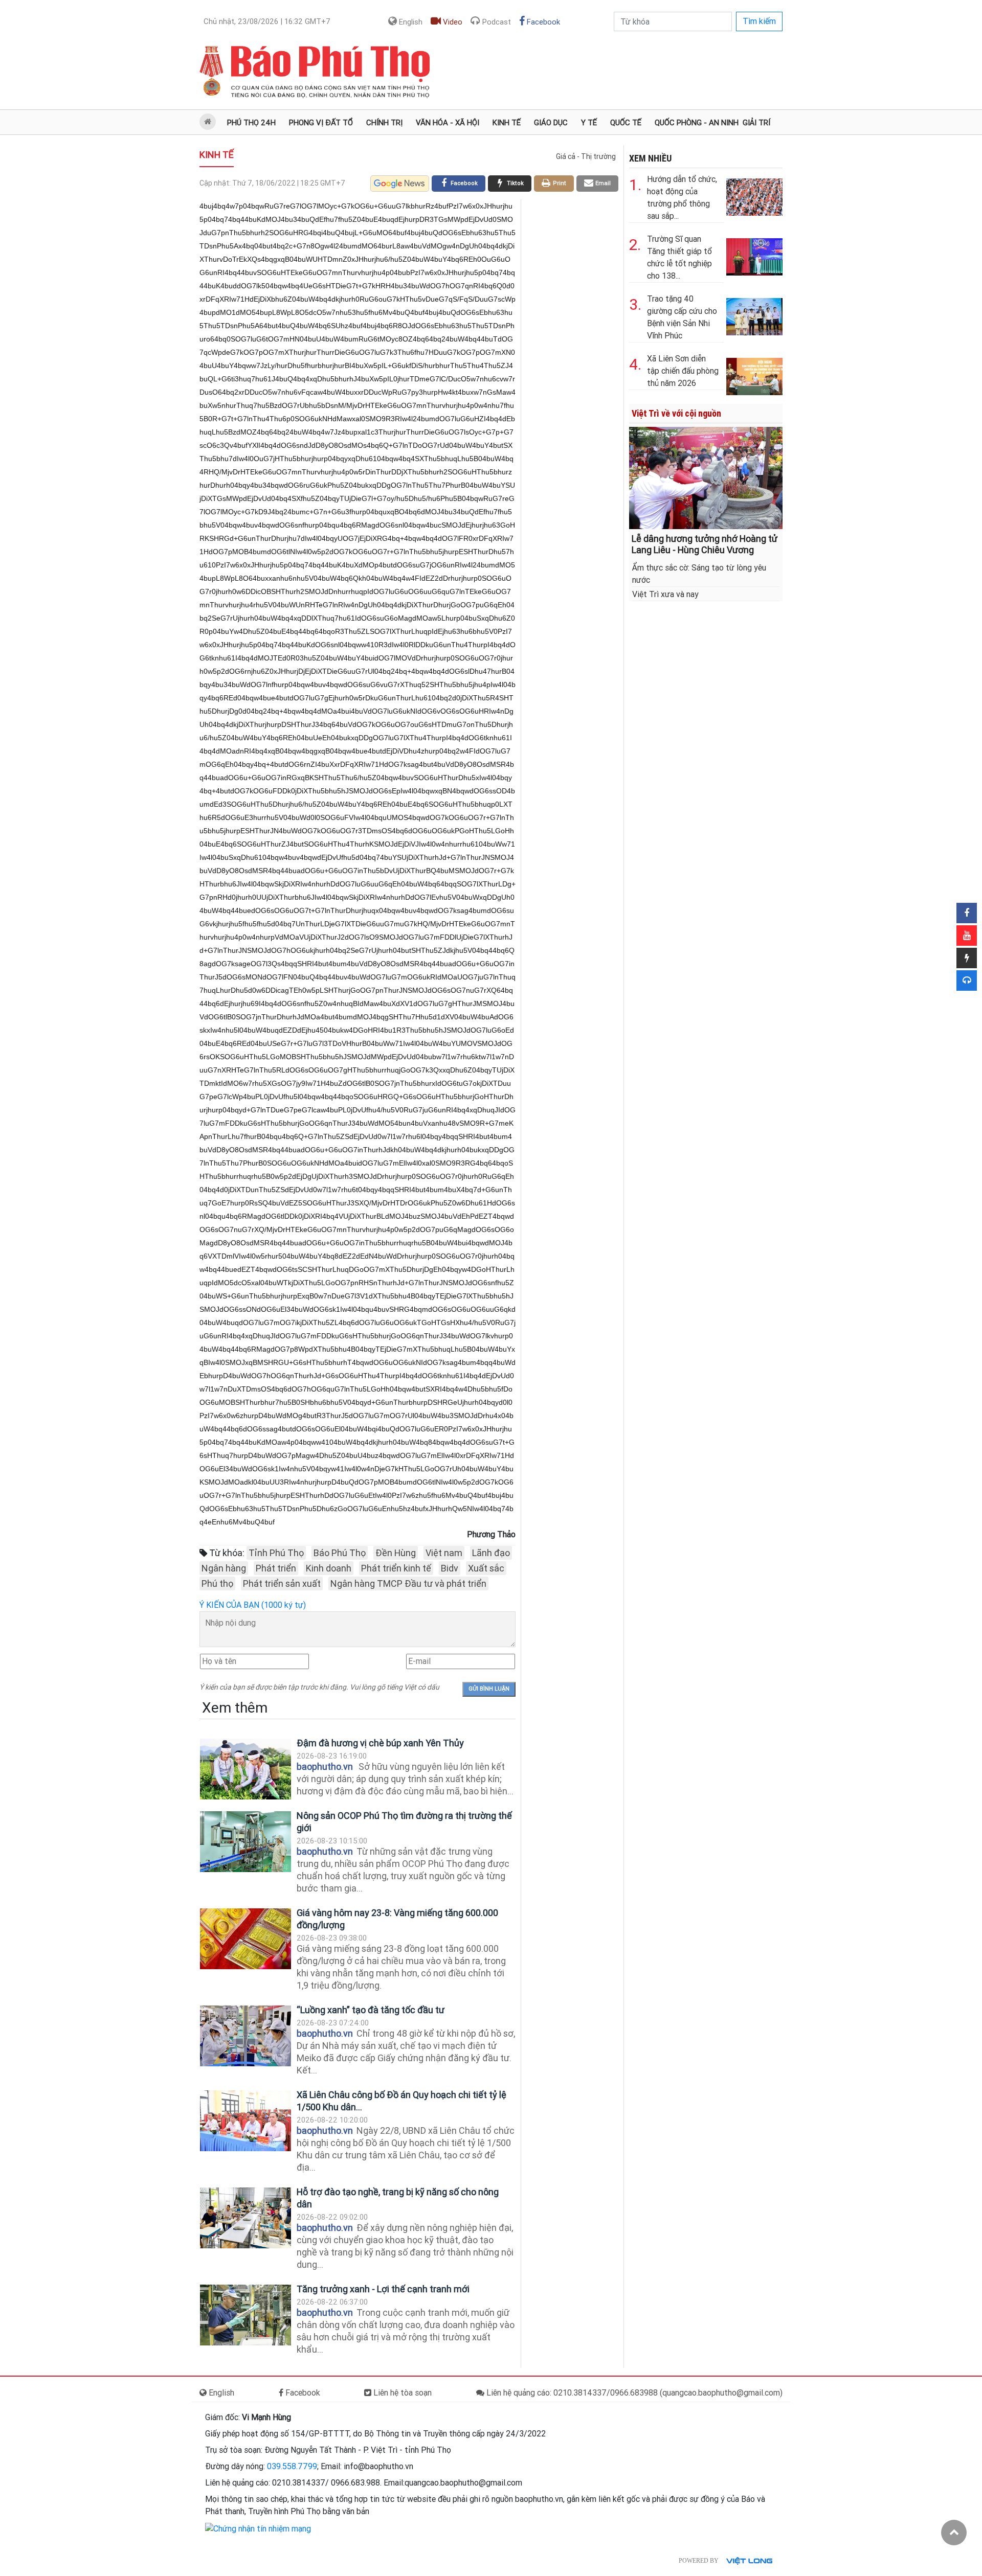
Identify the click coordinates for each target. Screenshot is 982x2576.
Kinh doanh (329, 1568)
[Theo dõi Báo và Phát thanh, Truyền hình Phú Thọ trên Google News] (400, 184)
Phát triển (276, 1568)
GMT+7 (267, 21)
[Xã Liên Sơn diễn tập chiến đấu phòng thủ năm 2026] (754, 374)
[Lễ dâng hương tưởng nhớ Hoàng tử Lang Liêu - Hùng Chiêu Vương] (706, 477)
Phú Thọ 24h (251, 123)
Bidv (450, 1568)
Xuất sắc (486, 1568)
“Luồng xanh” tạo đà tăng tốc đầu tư (371, 2010)
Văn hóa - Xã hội (448, 123)
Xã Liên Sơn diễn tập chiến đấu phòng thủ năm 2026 (683, 371)
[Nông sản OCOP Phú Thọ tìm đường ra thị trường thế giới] (245, 1842)
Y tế (589, 123)
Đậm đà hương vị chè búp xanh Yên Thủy (380, 1743)
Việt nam (444, 1553)
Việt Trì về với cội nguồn (676, 413)
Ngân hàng (224, 1568)
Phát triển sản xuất (282, 1583)
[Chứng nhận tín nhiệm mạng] (258, 2528)
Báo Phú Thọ (340, 1553)
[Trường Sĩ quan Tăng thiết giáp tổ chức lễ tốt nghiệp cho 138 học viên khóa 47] (754, 255)
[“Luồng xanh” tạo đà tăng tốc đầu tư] (245, 2036)
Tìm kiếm (759, 21)
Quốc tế (626, 123)
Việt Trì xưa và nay (665, 594)
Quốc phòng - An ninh (697, 123)
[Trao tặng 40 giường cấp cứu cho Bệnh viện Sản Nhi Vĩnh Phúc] (754, 315)
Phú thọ (217, 1583)
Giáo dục (551, 123)
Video (452, 22)
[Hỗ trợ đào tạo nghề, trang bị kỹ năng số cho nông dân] (245, 2218)
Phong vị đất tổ (321, 123)
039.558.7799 (292, 2466)
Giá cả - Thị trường (586, 156)
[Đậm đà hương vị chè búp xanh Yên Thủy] (245, 1769)
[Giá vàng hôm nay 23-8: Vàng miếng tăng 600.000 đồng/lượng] (245, 1939)
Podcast (496, 22)
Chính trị (384, 123)
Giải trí (756, 123)
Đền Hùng (396, 1553)
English (410, 22)
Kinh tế (507, 123)
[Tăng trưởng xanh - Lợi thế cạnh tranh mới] (245, 2315)
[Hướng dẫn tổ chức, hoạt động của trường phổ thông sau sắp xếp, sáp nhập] (754, 195)
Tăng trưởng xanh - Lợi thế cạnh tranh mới (384, 2289)
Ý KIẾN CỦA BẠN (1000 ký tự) (253, 1605)
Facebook (542, 22)
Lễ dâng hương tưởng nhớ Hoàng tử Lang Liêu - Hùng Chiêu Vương (705, 544)
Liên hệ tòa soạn (401, 2393)
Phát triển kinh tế (396, 1568)
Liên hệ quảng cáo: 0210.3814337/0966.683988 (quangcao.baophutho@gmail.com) (633, 2393)
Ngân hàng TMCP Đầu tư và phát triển (408, 1583)
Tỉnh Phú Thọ (276, 1553)
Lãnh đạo (491, 1553)
